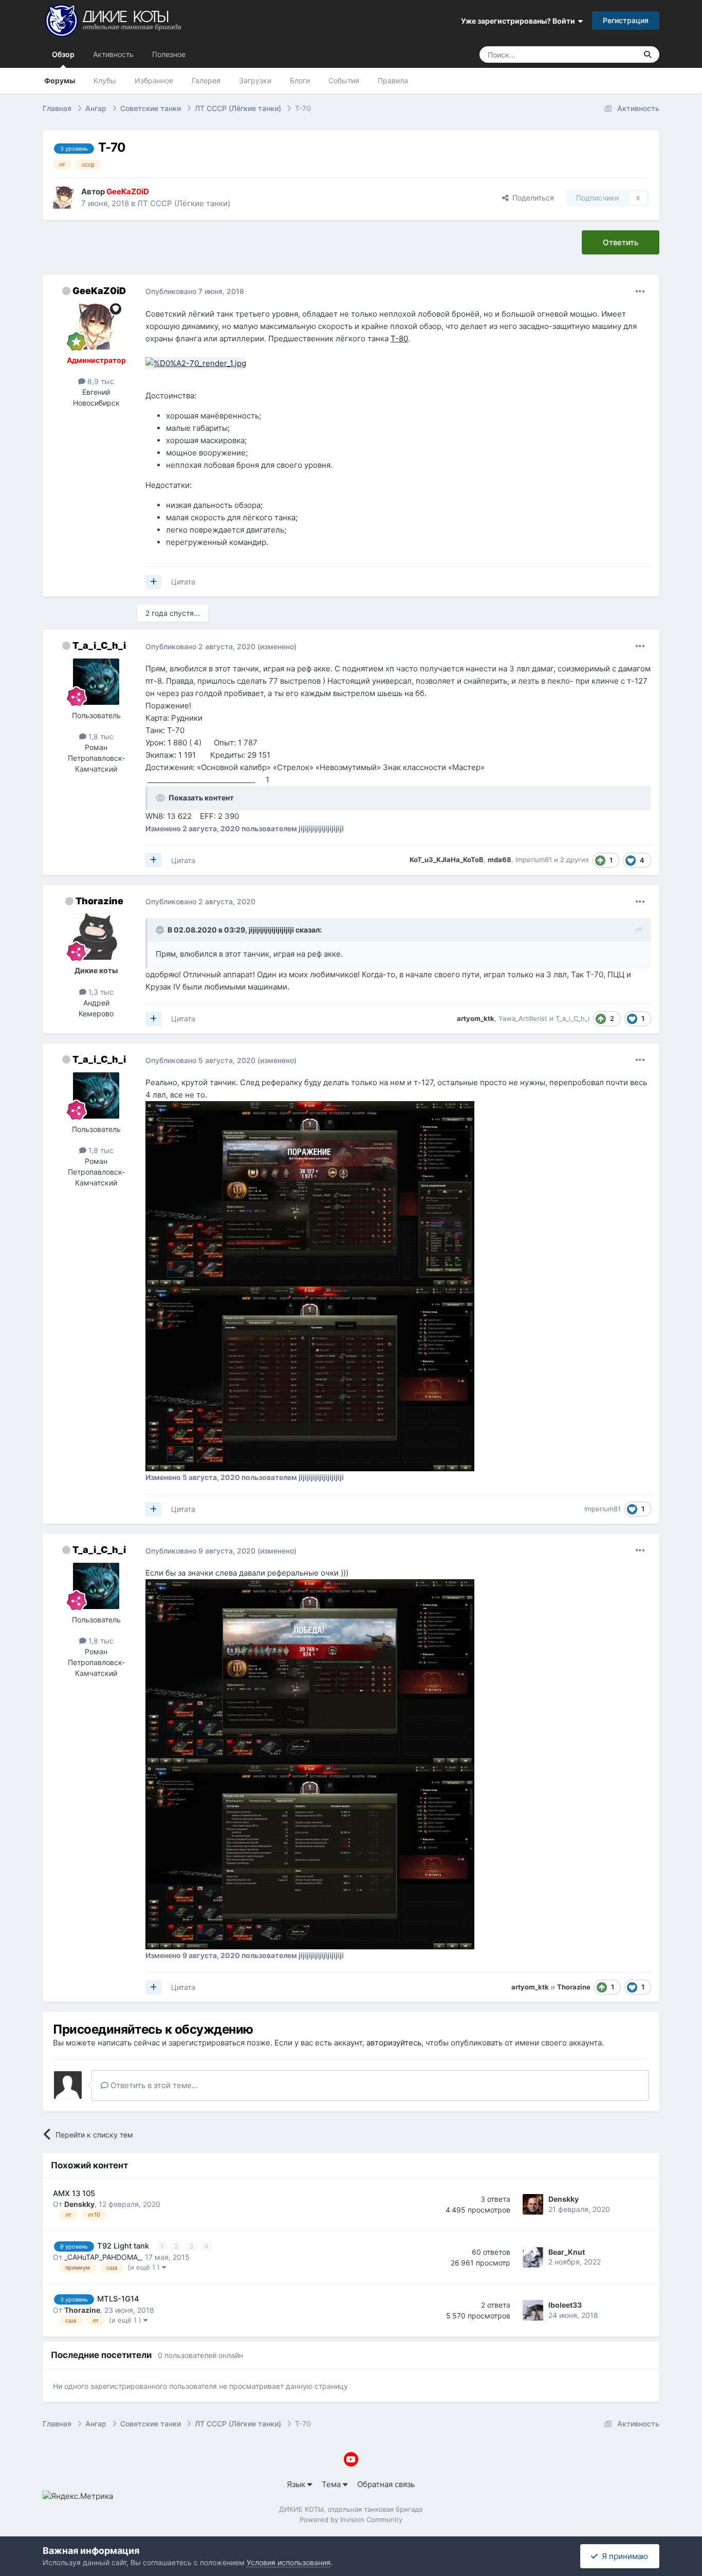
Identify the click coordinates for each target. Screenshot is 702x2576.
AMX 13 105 (74, 2194)
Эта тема (608, 54)
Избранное (154, 80)
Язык (297, 2484)
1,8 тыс (100, 736)
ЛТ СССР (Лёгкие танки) (184, 203)
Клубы (105, 80)
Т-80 (399, 339)
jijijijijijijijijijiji (271, 930)
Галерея (206, 80)
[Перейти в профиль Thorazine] (96, 937)
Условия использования (289, 2562)
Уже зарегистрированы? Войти (520, 21)
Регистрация (626, 20)
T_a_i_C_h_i (99, 645)
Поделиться (531, 198)
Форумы (60, 80)
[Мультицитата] (153, 582)
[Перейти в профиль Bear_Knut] (533, 2257)
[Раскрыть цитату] (161, 930)
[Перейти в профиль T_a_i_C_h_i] (96, 682)
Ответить (621, 242)
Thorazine (99, 901)
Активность (113, 54)
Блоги (300, 80)
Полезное (169, 54)
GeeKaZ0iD (99, 291)
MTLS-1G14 (118, 2299)
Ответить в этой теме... (153, 2085)
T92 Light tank (124, 2246)
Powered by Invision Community (351, 2519)
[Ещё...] (640, 291)
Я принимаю (623, 2556)
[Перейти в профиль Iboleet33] (533, 2310)
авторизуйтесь (394, 2043)
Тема (332, 2484)
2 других (575, 860)
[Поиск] (648, 54)
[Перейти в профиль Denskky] (533, 2204)
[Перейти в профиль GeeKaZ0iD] (64, 197)
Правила (393, 80)
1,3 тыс (100, 992)
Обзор (63, 54)
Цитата (183, 582)
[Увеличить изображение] (196, 363)
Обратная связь (386, 2484)
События (344, 80)
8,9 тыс (100, 381)
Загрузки (255, 80)
